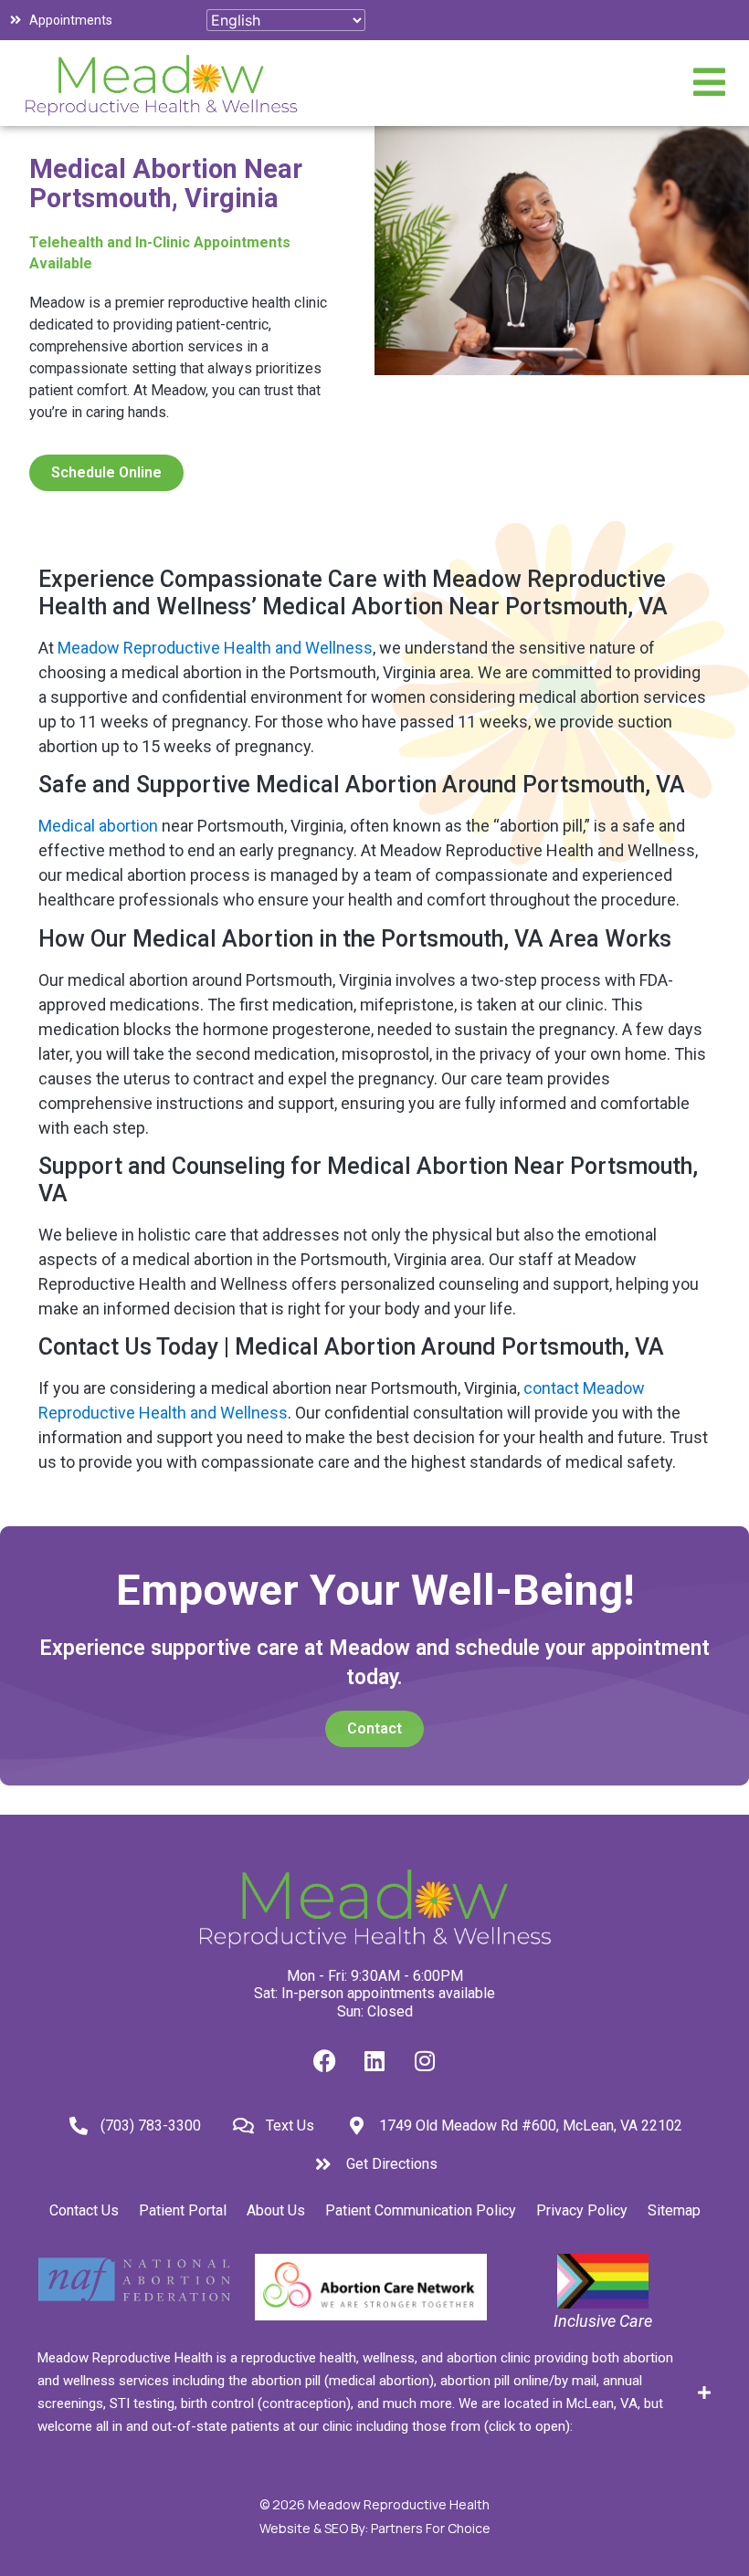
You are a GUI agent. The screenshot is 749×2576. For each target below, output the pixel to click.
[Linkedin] (374, 2060)
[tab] (374, 2393)
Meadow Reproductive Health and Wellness (215, 648)
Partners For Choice (431, 2528)
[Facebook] (324, 2060)
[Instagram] (425, 2060)
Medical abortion (98, 826)
